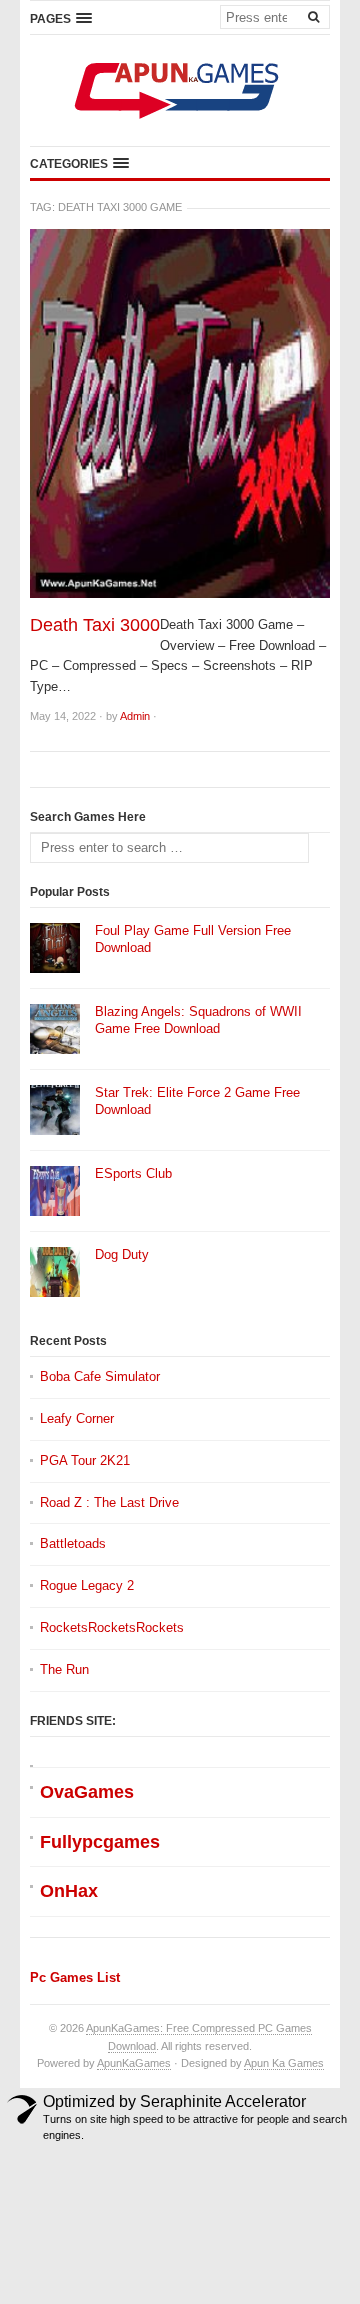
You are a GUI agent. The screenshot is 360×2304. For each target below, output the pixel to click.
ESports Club (133, 1173)
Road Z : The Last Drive (109, 1502)
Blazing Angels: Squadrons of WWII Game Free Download (198, 1020)
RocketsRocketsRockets (112, 1627)
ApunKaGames (134, 2063)
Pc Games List (75, 1977)
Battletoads (73, 1543)
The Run (64, 1669)
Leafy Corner (77, 1418)
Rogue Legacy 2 (87, 1585)
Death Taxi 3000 (95, 625)
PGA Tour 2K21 (85, 1460)
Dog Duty (122, 1254)
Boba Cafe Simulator (100, 1376)
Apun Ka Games (284, 2063)
